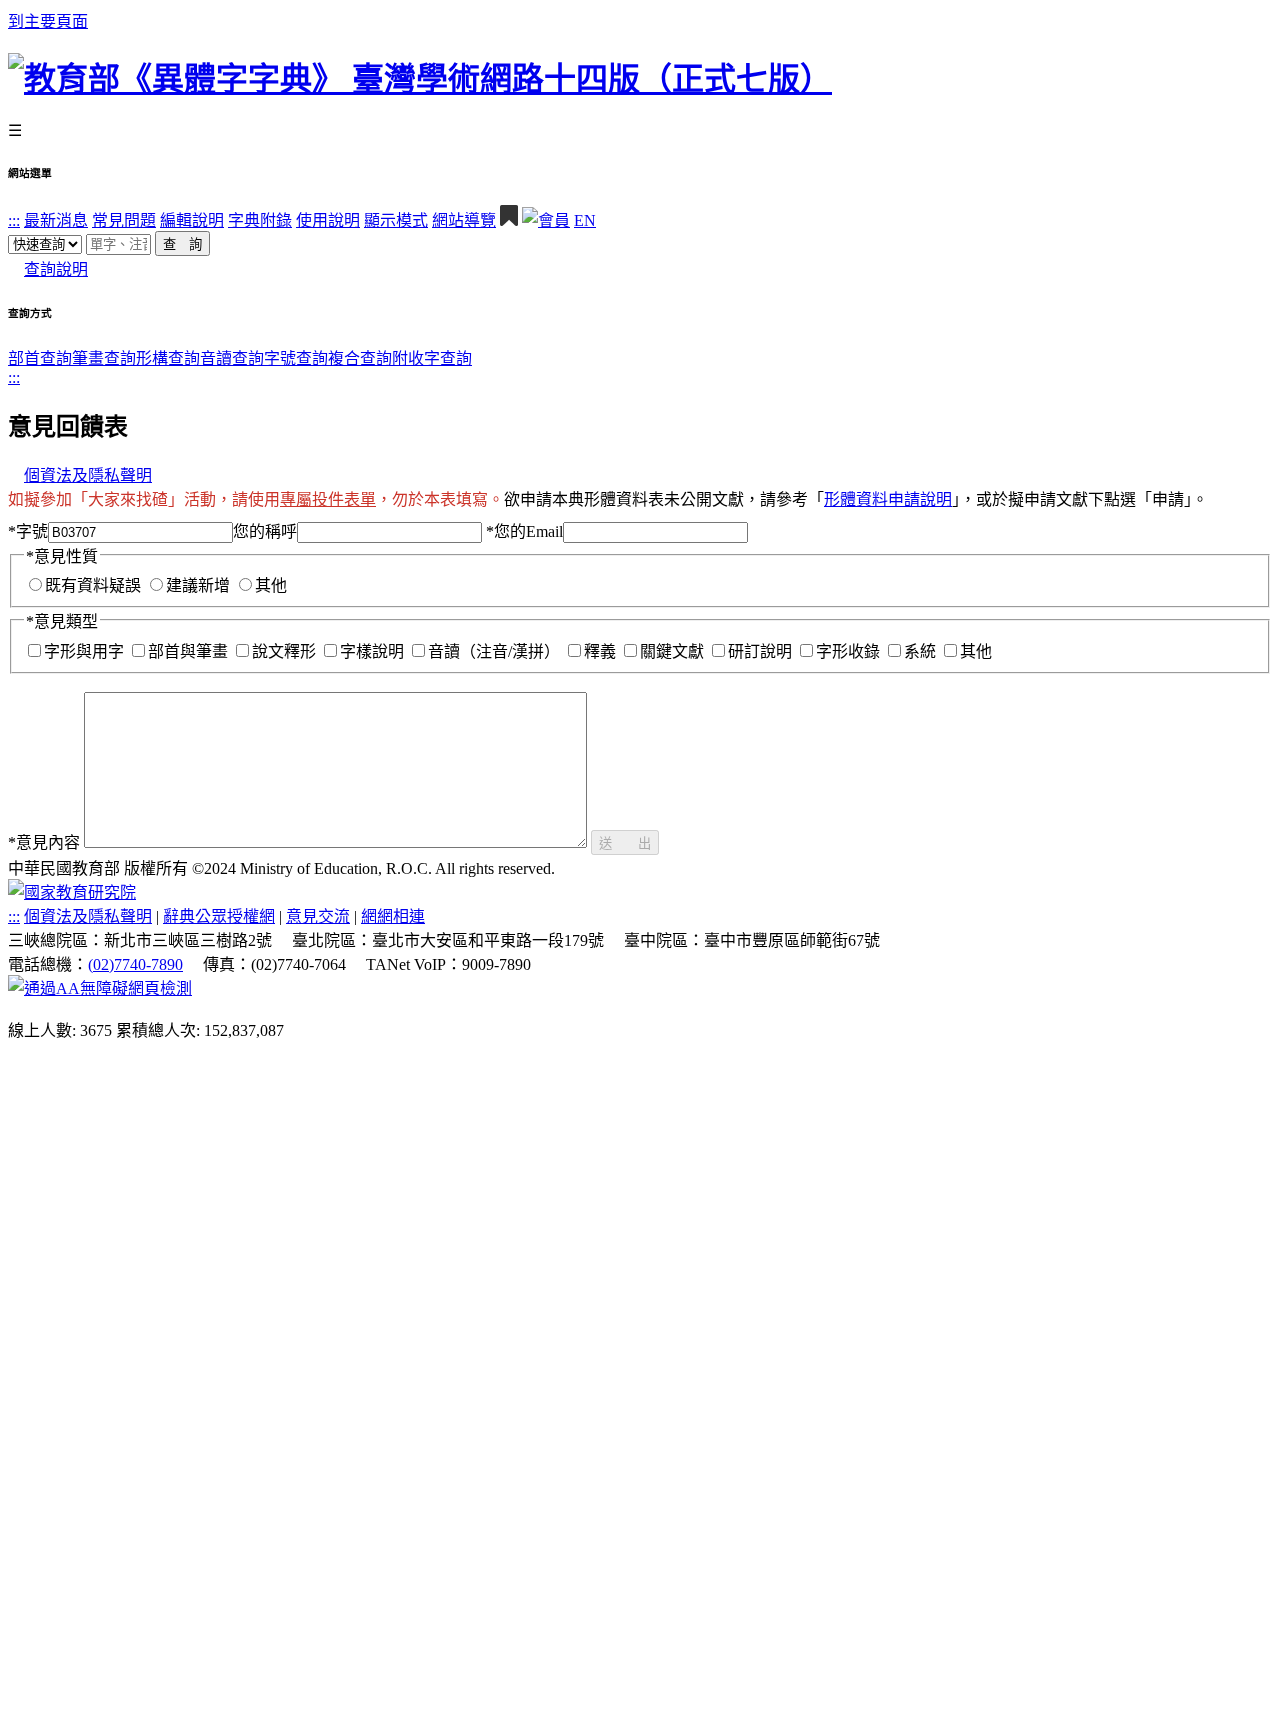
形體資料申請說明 (888, 499)
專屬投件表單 (328, 499)
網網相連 (393, 916)
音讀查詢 (232, 358)
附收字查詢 (432, 358)
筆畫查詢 (104, 358)
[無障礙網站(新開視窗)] (100, 988)
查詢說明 (56, 269)
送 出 (625, 843)
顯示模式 (396, 220)
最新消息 (56, 220)
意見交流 (318, 916)
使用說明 (328, 220)
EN (585, 220)
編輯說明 (192, 220)
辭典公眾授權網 (219, 916)
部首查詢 (40, 358)
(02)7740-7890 (135, 964)
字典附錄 (260, 220)
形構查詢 (168, 358)
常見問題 (124, 220)
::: (14, 220)
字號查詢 (296, 358)
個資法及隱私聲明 (88, 475)
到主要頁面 (48, 21)
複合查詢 (360, 358)
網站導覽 (464, 220)
